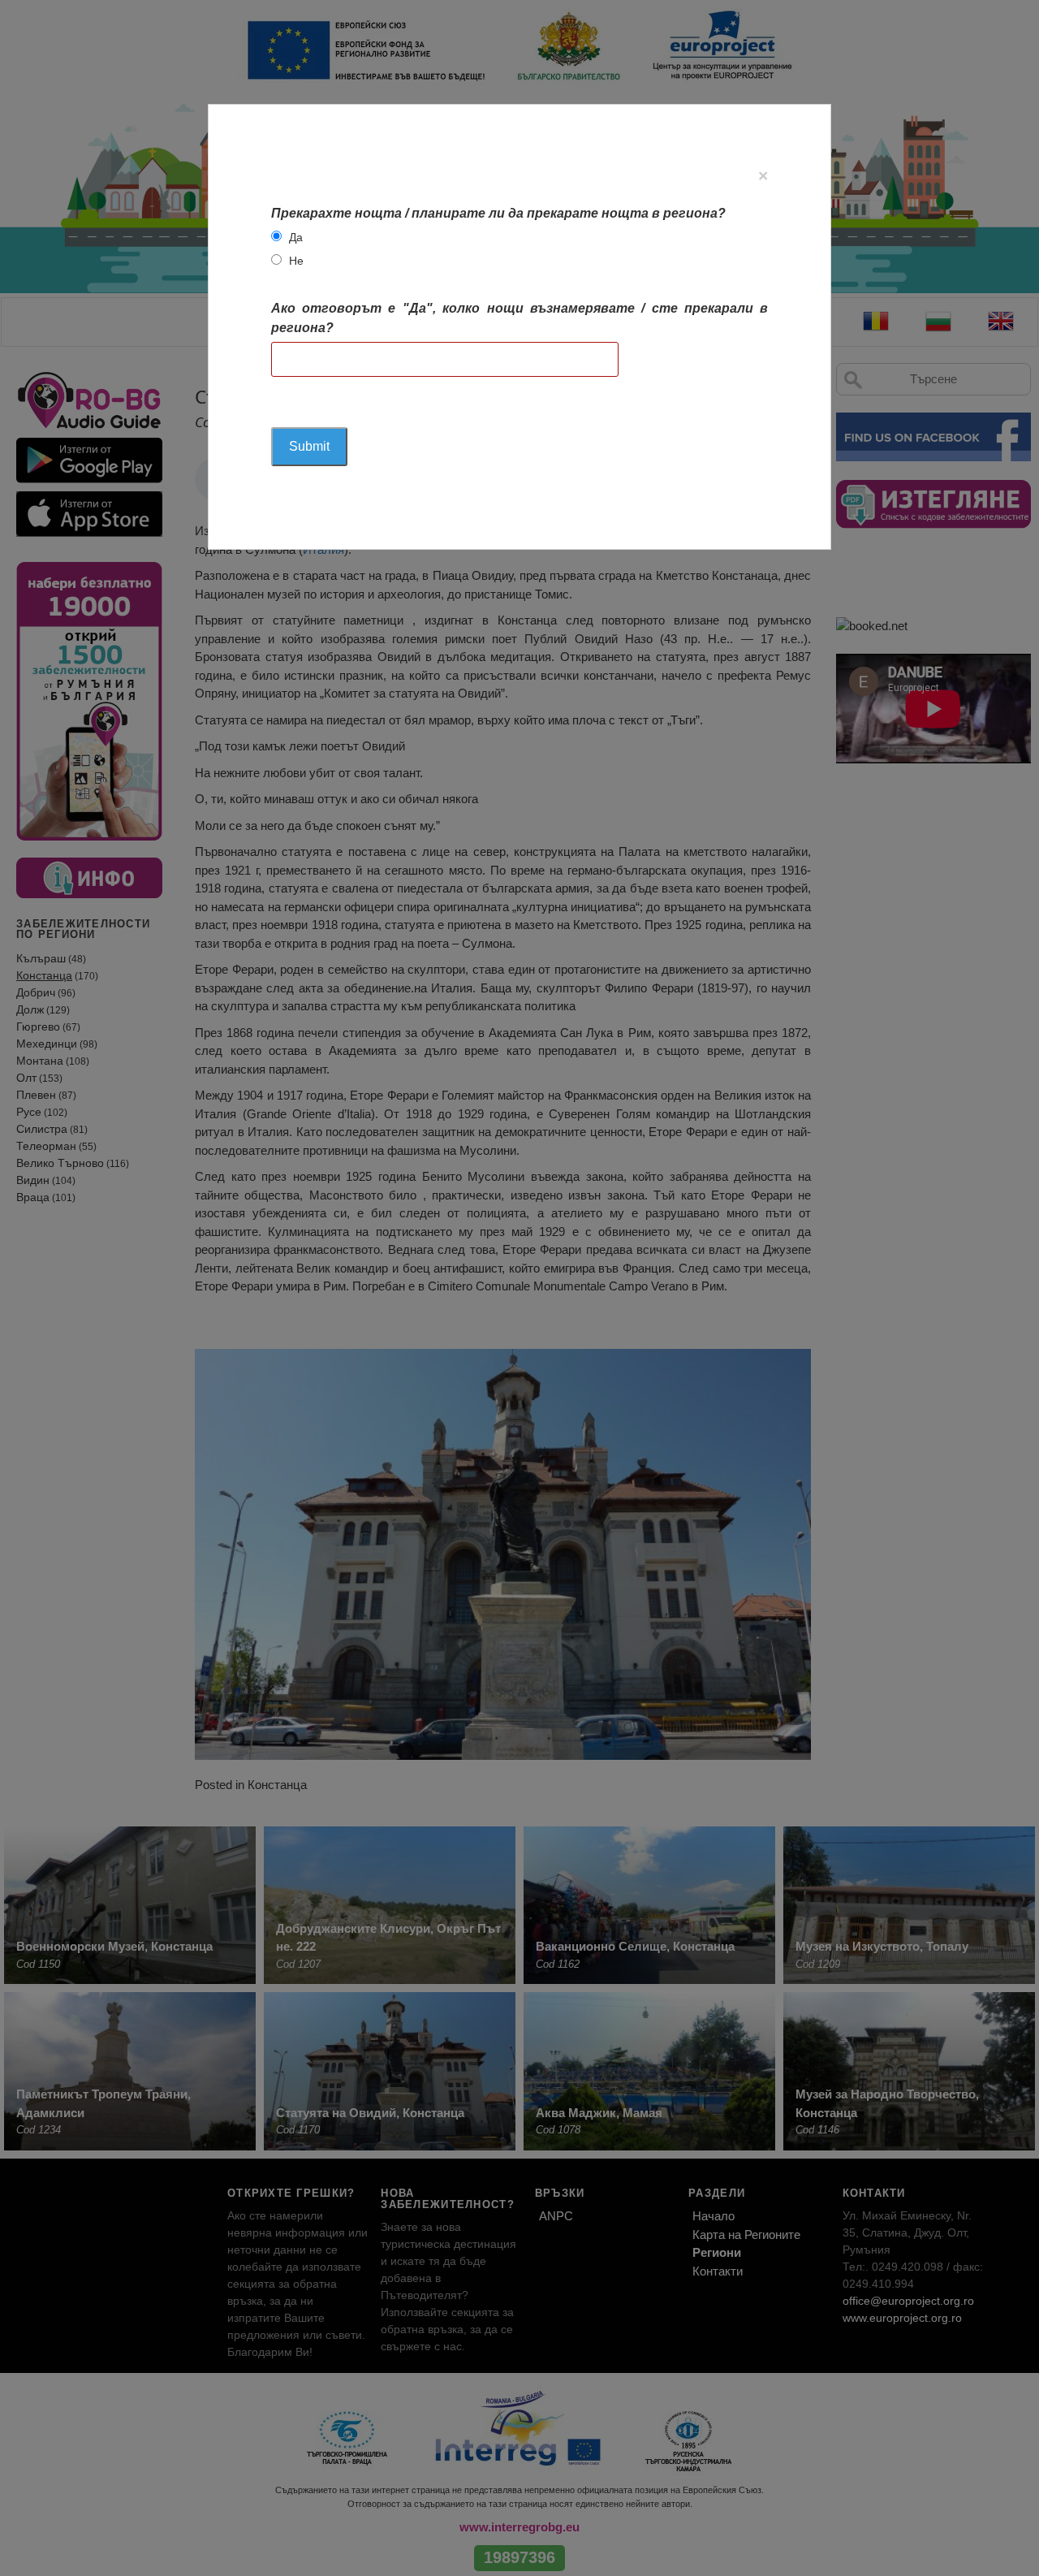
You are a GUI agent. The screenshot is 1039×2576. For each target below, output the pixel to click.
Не (296, 261)
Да (296, 237)
